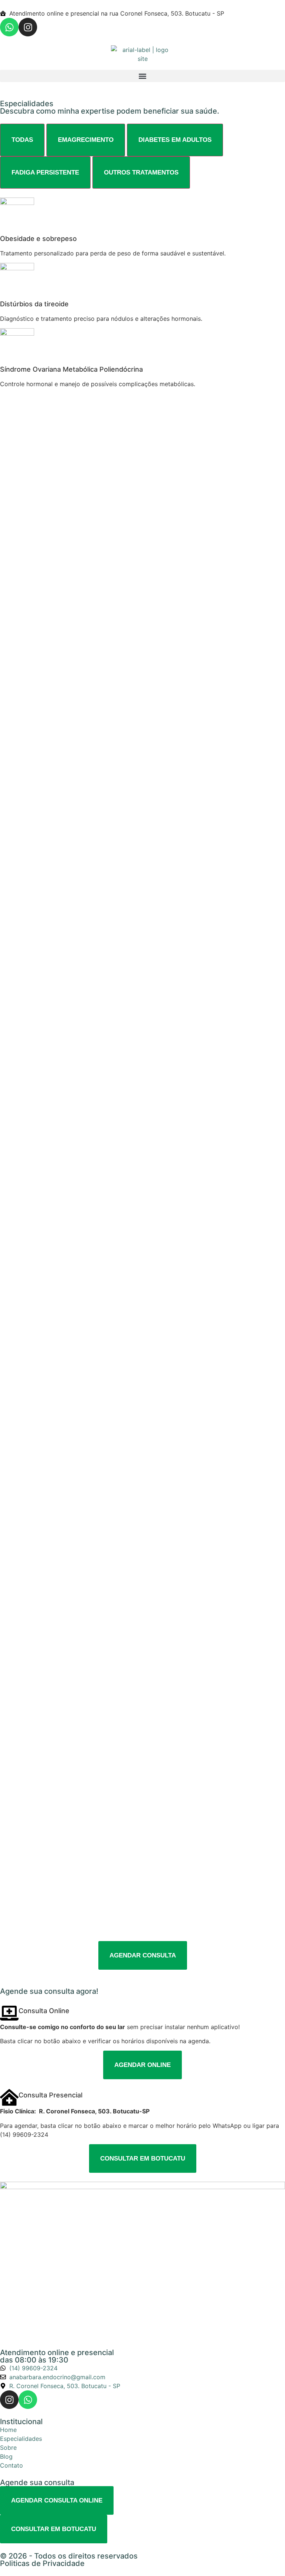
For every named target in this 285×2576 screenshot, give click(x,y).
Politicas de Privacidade (42, 2563)
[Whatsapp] (9, 27)
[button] (142, 76)
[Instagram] (28, 27)
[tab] (22, 140)
